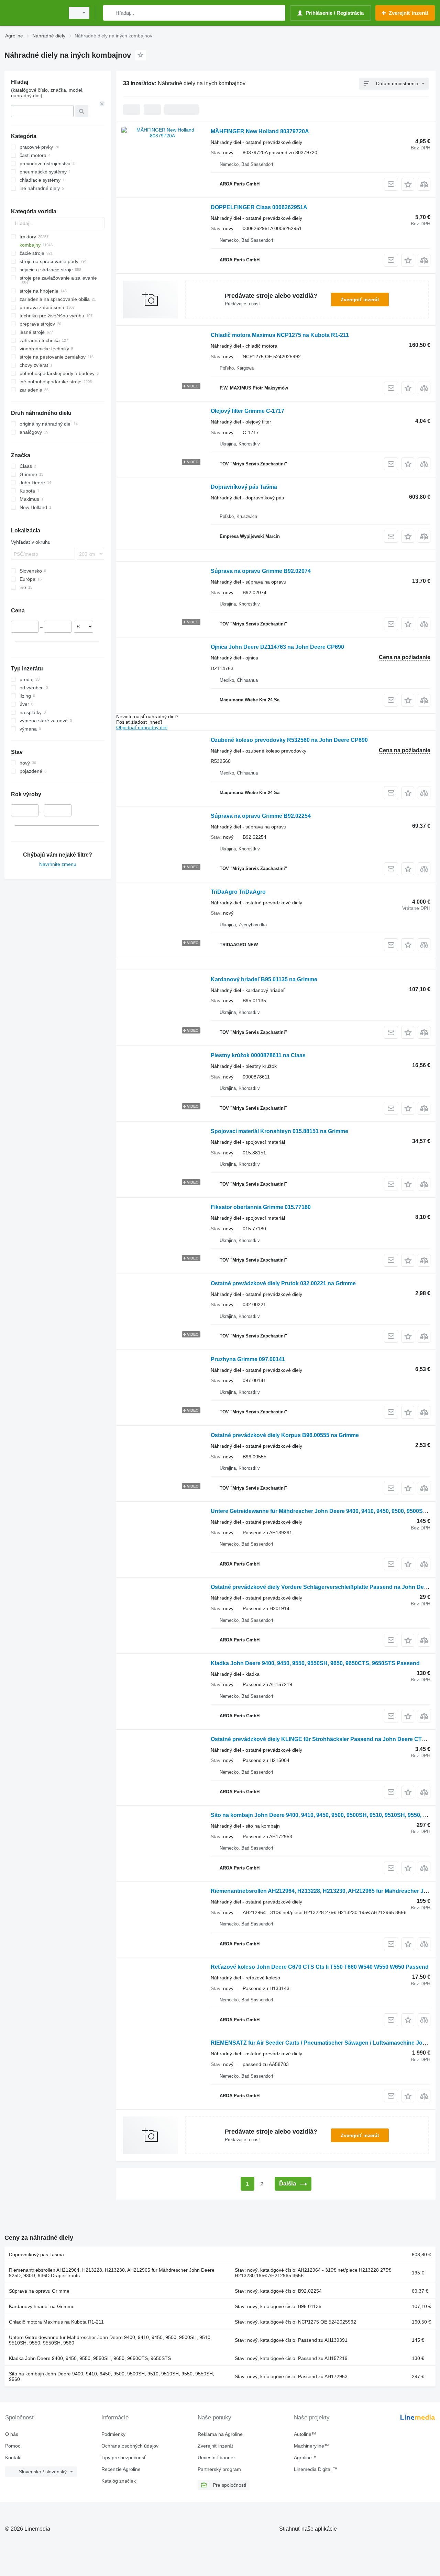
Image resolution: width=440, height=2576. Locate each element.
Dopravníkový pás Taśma (244, 487)
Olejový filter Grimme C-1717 (247, 411)
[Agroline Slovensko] (33, 13)
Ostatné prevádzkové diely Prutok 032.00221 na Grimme (283, 1283)
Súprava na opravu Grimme (39, 2291)
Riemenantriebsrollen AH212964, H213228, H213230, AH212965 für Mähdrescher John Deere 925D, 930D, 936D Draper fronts (112, 2273)
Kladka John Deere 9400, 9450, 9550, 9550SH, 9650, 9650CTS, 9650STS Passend (315, 1663)
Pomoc (13, 2446)
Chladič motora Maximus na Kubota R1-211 (56, 2322)
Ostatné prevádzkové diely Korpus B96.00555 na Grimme (285, 1435)
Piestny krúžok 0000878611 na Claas (258, 1055)
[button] (408, 184)
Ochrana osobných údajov (130, 2446)
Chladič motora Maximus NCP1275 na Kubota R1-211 (280, 335)
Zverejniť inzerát (360, 300)
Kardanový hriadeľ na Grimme (42, 2306)
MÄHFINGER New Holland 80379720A (260, 131)
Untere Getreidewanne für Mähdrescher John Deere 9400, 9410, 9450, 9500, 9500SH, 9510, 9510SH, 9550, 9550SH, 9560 (110, 2340)
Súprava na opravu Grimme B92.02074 (261, 571)
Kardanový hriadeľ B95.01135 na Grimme (264, 979)
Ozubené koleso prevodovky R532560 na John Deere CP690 (289, 740)
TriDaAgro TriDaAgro (238, 892)
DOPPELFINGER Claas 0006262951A (259, 207)
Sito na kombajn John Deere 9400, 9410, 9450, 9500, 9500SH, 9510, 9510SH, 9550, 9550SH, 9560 (112, 2376)
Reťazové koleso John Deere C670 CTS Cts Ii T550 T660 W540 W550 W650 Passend (320, 1967)
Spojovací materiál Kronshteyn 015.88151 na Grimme (279, 1131)
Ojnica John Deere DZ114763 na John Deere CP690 (277, 647)
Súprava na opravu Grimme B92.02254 (261, 816)
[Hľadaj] (110, 13)
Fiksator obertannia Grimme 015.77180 (261, 1207)
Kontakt (13, 2458)
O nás (12, 2434)
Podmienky (113, 2434)
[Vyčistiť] (102, 104)
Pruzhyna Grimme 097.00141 (248, 1359)
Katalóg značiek (119, 2481)
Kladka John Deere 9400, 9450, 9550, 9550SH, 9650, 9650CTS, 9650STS (90, 2358)
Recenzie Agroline (121, 2469)
